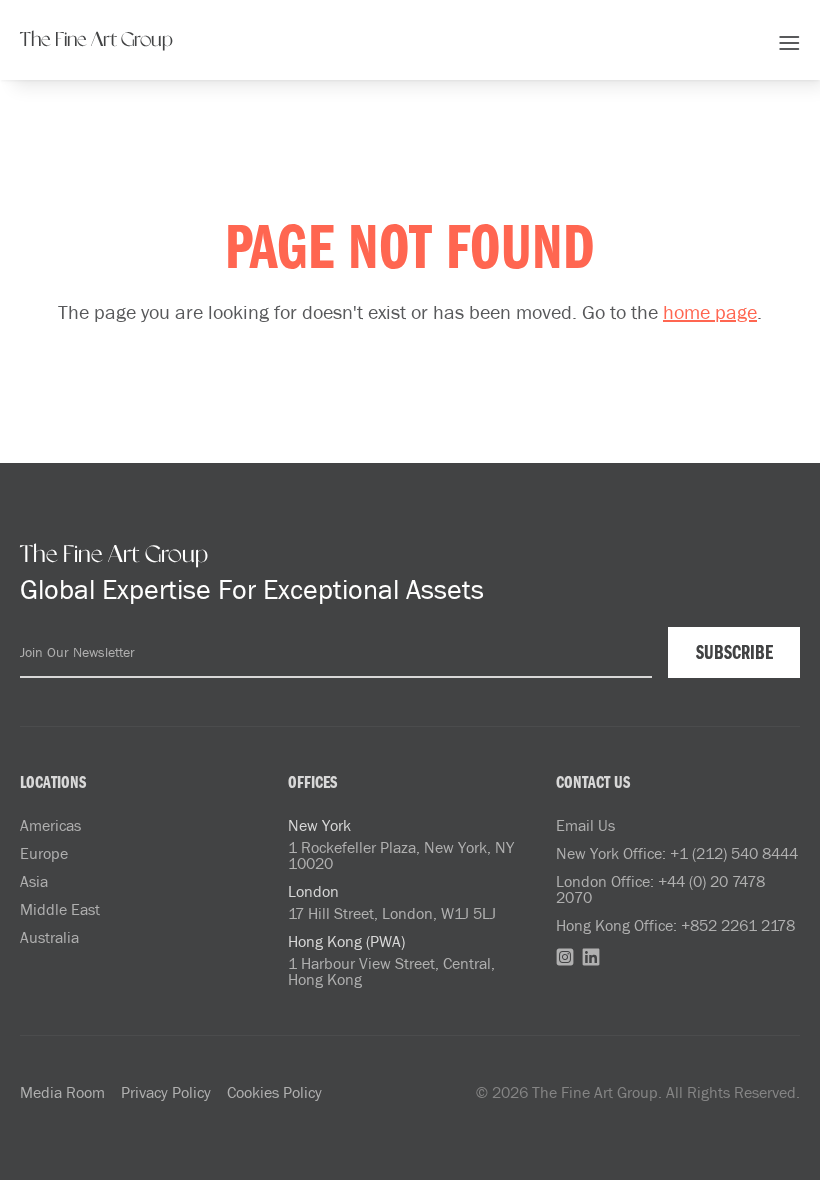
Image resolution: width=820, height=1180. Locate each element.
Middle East (60, 909)
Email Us (585, 825)
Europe (44, 853)
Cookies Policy (274, 1092)
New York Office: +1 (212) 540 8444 (677, 853)
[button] (789, 40)
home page (710, 311)
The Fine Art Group (96, 40)
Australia (49, 937)
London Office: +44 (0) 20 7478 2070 (660, 889)
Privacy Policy (166, 1092)
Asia (34, 881)
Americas (50, 825)
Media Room (62, 1092)
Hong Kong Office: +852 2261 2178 (675, 925)
